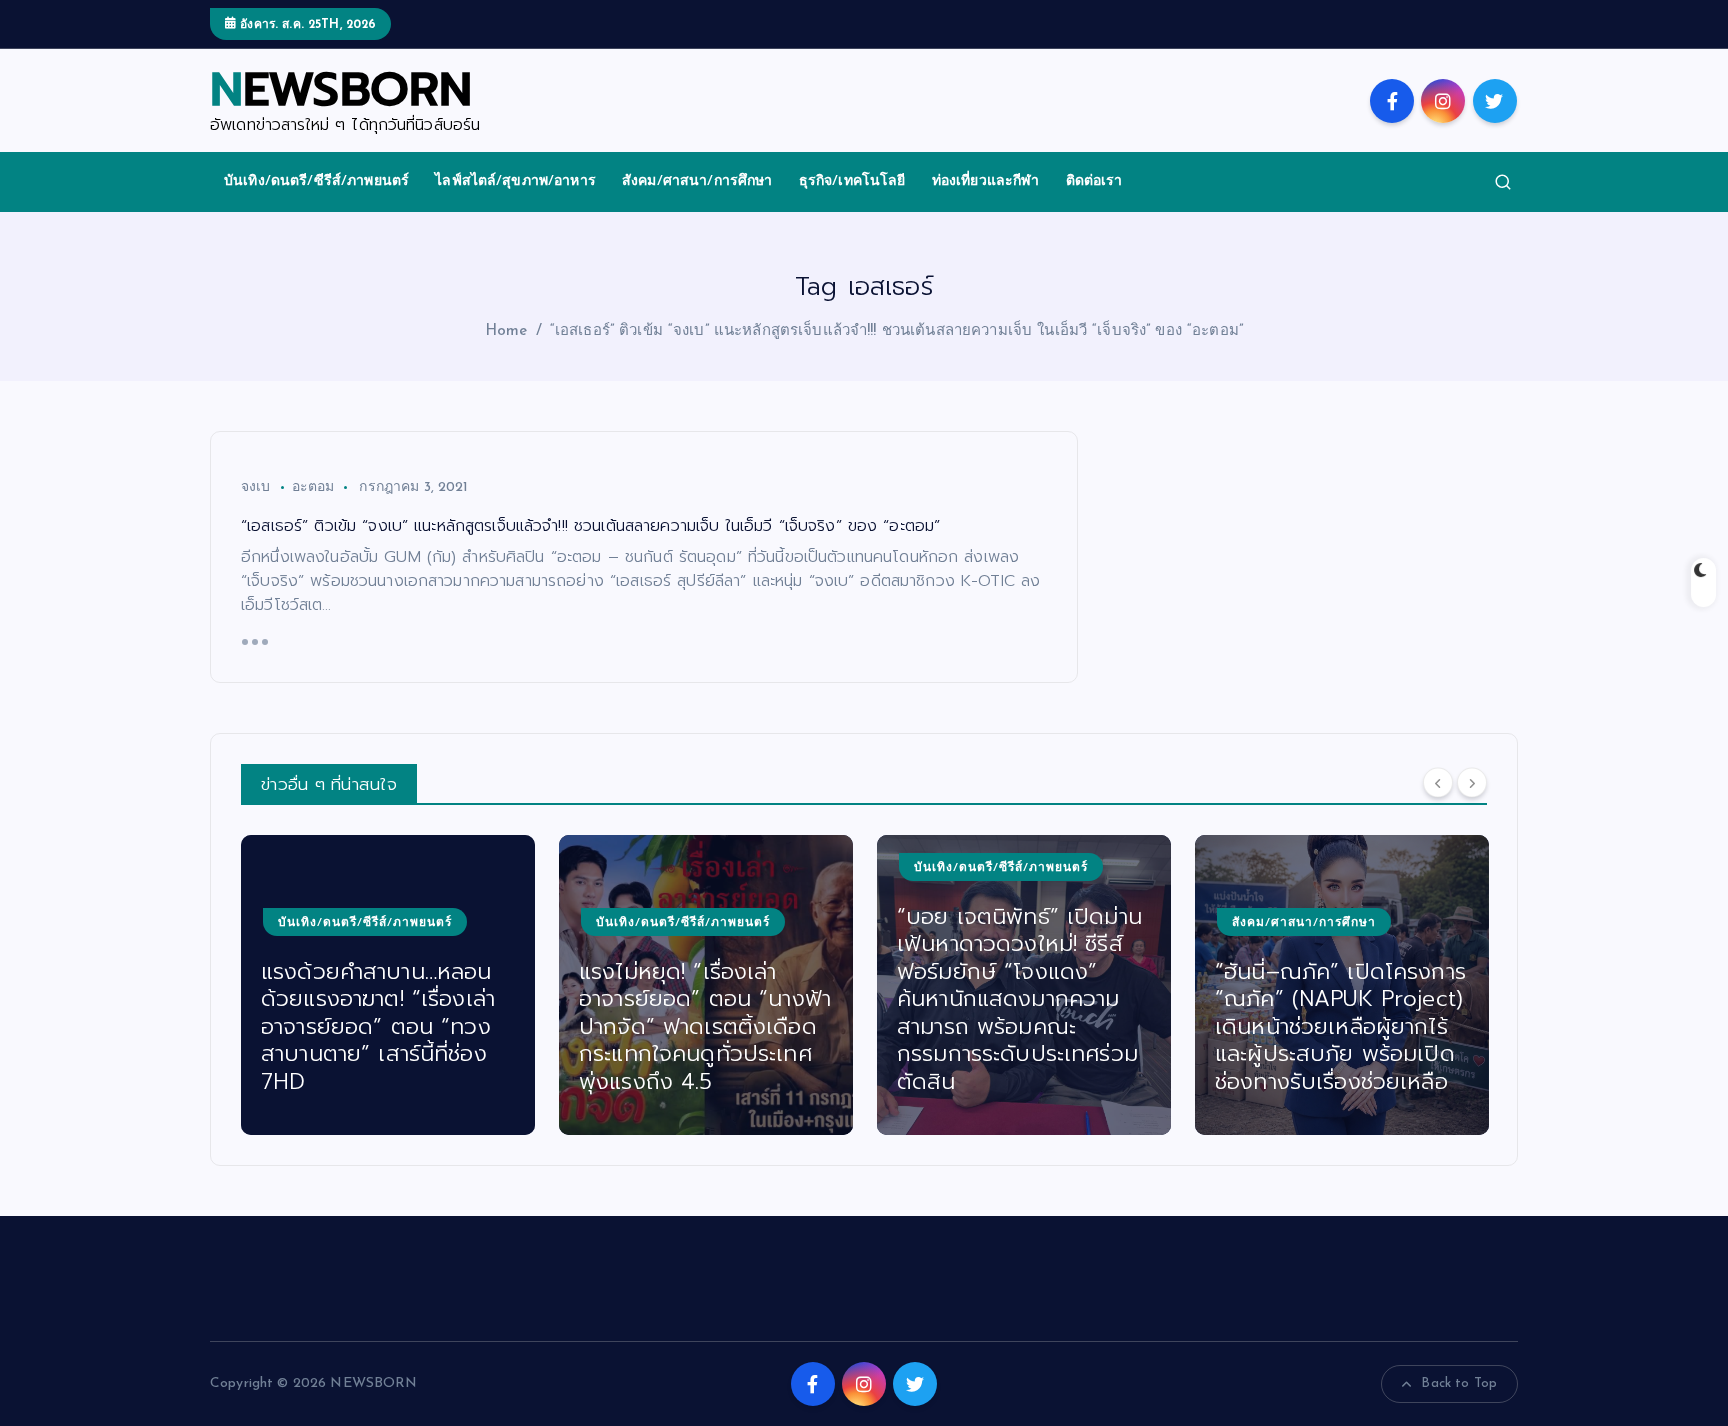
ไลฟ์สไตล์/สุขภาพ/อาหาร (515, 181)
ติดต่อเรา (1094, 181)
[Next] (1472, 782)
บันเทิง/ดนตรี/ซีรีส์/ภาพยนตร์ (316, 181)
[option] (391, 985)
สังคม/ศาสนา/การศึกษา (697, 181)
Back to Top (1459, 1383)
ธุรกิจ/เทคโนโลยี (852, 181)
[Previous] (1438, 782)
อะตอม (313, 487)
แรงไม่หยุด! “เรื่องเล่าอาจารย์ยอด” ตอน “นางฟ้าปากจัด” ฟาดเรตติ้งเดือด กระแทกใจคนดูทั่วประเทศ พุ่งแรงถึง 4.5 (390, 1026)
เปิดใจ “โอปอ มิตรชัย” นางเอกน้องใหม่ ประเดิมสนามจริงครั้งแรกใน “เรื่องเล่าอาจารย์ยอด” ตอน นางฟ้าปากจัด (1342, 1026)
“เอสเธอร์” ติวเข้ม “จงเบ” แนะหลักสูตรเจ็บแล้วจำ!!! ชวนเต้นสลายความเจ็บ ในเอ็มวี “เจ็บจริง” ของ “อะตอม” (896, 331)
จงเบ (256, 487)
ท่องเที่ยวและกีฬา (986, 181)
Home (506, 331)
